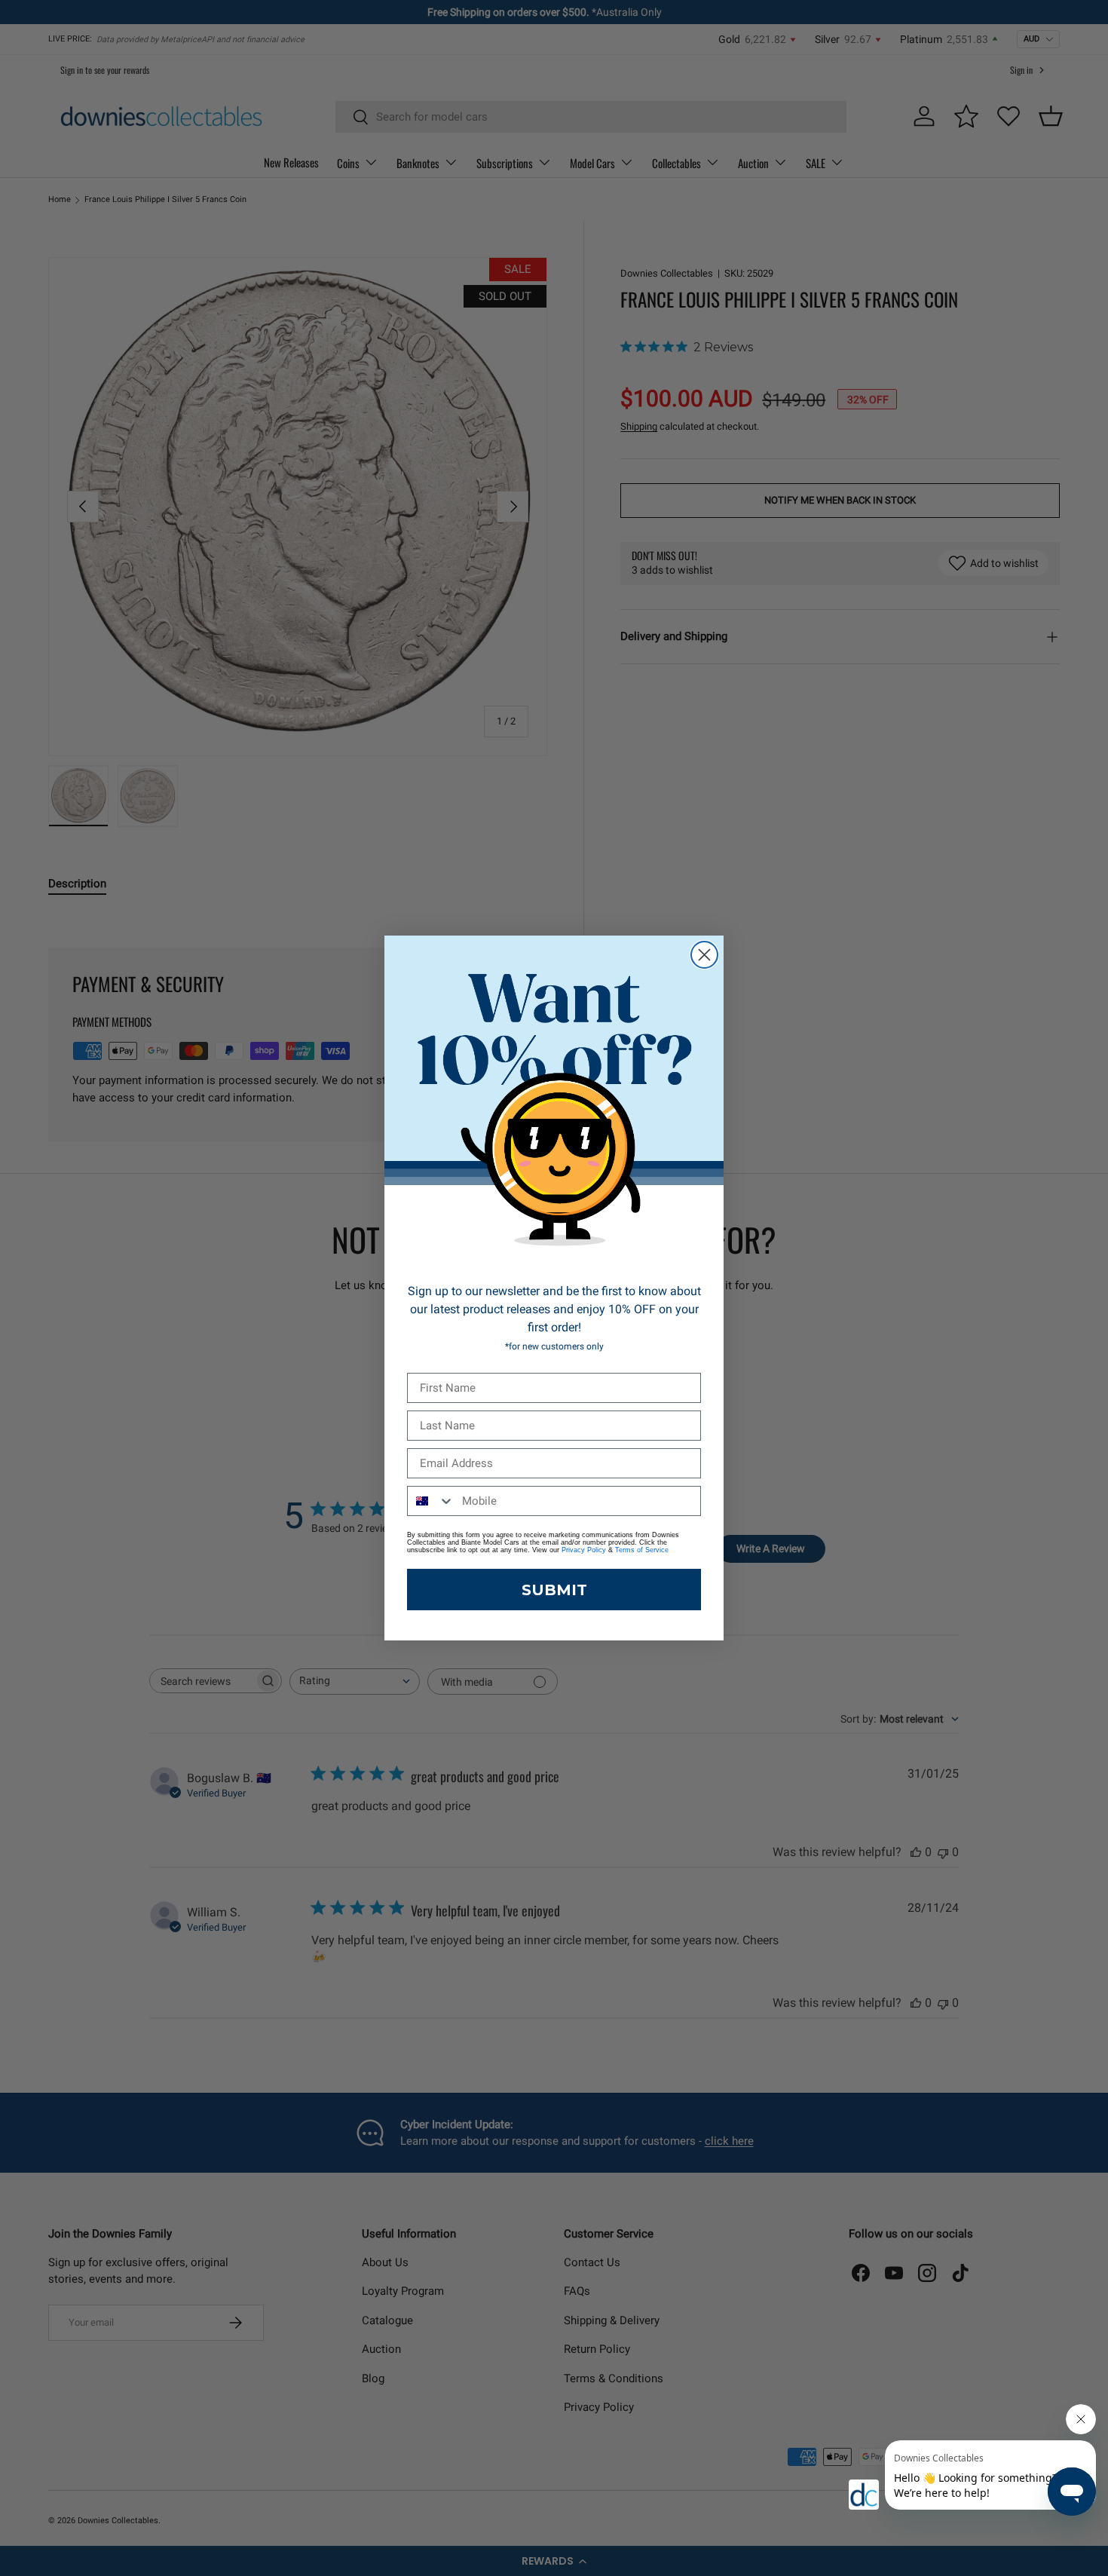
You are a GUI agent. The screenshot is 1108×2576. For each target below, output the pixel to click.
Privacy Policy (584, 1550)
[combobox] (431, 1501)
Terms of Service (642, 1550)
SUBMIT (554, 1590)
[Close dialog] (704, 955)
